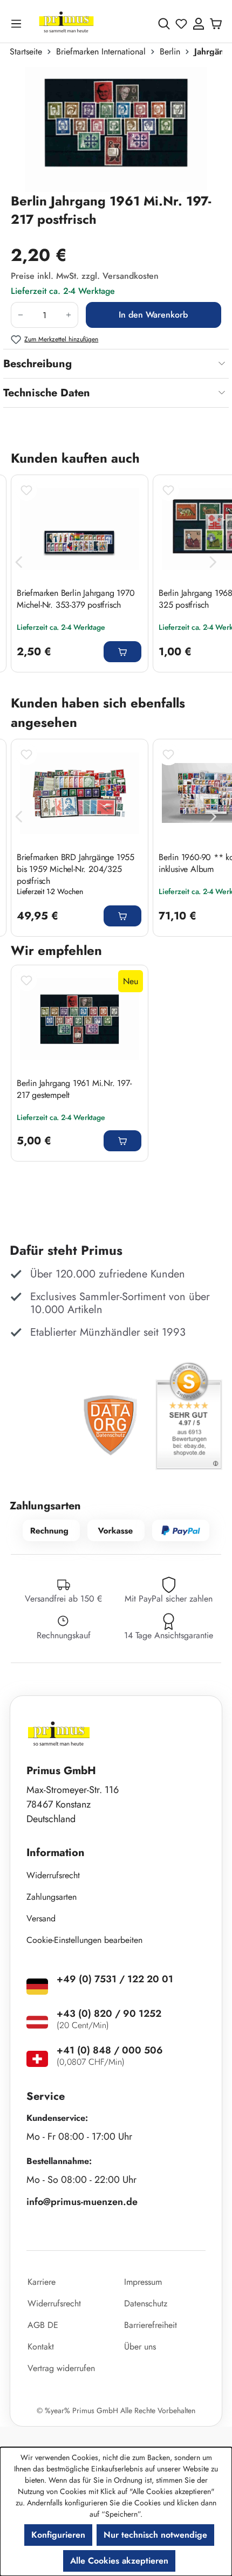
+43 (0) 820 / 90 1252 (109, 2014)
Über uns (140, 2347)
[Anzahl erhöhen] (69, 315)
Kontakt (41, 2347)
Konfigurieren (58, 2535)
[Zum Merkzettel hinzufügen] (26, 490)
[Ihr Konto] (199, 24)
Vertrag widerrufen (61, 2368)
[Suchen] (164, 24)
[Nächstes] (213, 562)
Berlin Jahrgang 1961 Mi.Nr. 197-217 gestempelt (74, 1089)
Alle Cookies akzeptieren (119, 2561)
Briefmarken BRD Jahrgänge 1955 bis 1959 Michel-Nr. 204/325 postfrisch (76, 869)
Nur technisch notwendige (155, 2535)
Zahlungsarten (52, 1897)
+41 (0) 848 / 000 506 (110, 2050)
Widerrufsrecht (53, 1875)
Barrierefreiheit (151, 2325)
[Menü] (18, 23)
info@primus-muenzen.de (82, 2202)
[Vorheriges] (19, 562)
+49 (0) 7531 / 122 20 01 (115, 1979)
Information (56, 1853)
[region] (116, 129)
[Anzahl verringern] (20, 315)
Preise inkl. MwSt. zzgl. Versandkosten (85, 276)
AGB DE (43, 2325)
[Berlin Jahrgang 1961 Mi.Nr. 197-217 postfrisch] (116, 129)
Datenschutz (146, 2303)
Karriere (42, 2282)
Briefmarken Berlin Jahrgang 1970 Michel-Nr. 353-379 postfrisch (76, 599)
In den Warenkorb (153, 315)
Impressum (143, 2282)
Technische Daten (47, 393)
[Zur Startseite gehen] (66, 23)
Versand (41, 1918)
